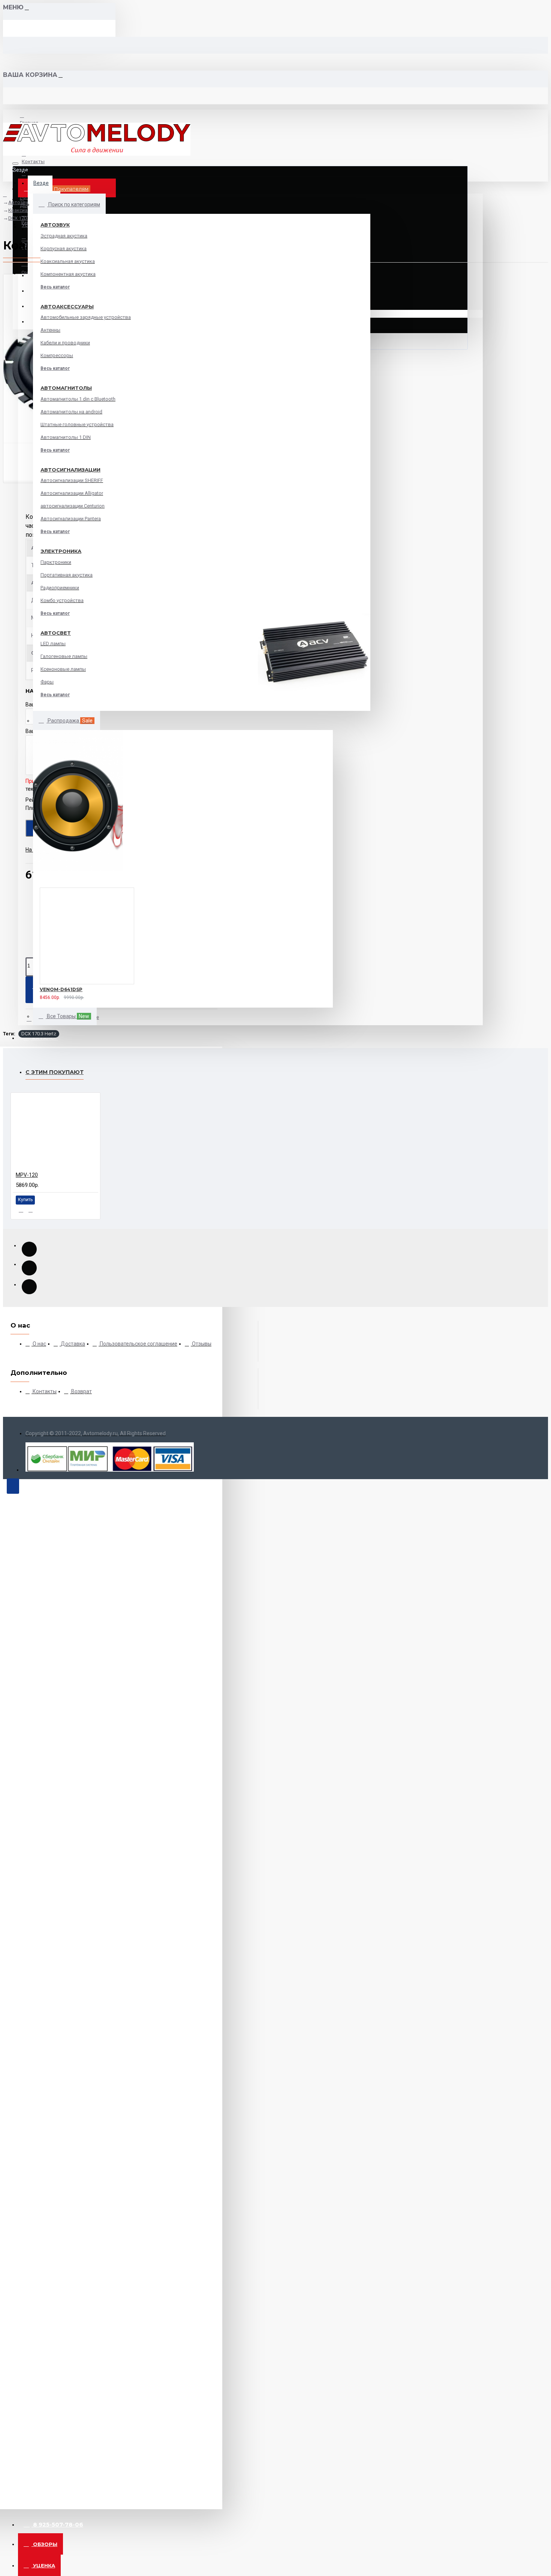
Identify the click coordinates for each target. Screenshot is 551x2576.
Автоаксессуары (67, 306)
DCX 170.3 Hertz (39, 1034)
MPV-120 (27, 1175)
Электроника (61, 551)
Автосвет (56, 633)
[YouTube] (29, 1249)
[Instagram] (29, 1287)
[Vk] (29, 1268)
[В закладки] (30, 996)
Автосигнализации (70, 470)
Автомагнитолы (66, 388)
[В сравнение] (56, 996)
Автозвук (55, 225)
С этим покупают (55, 1072)
